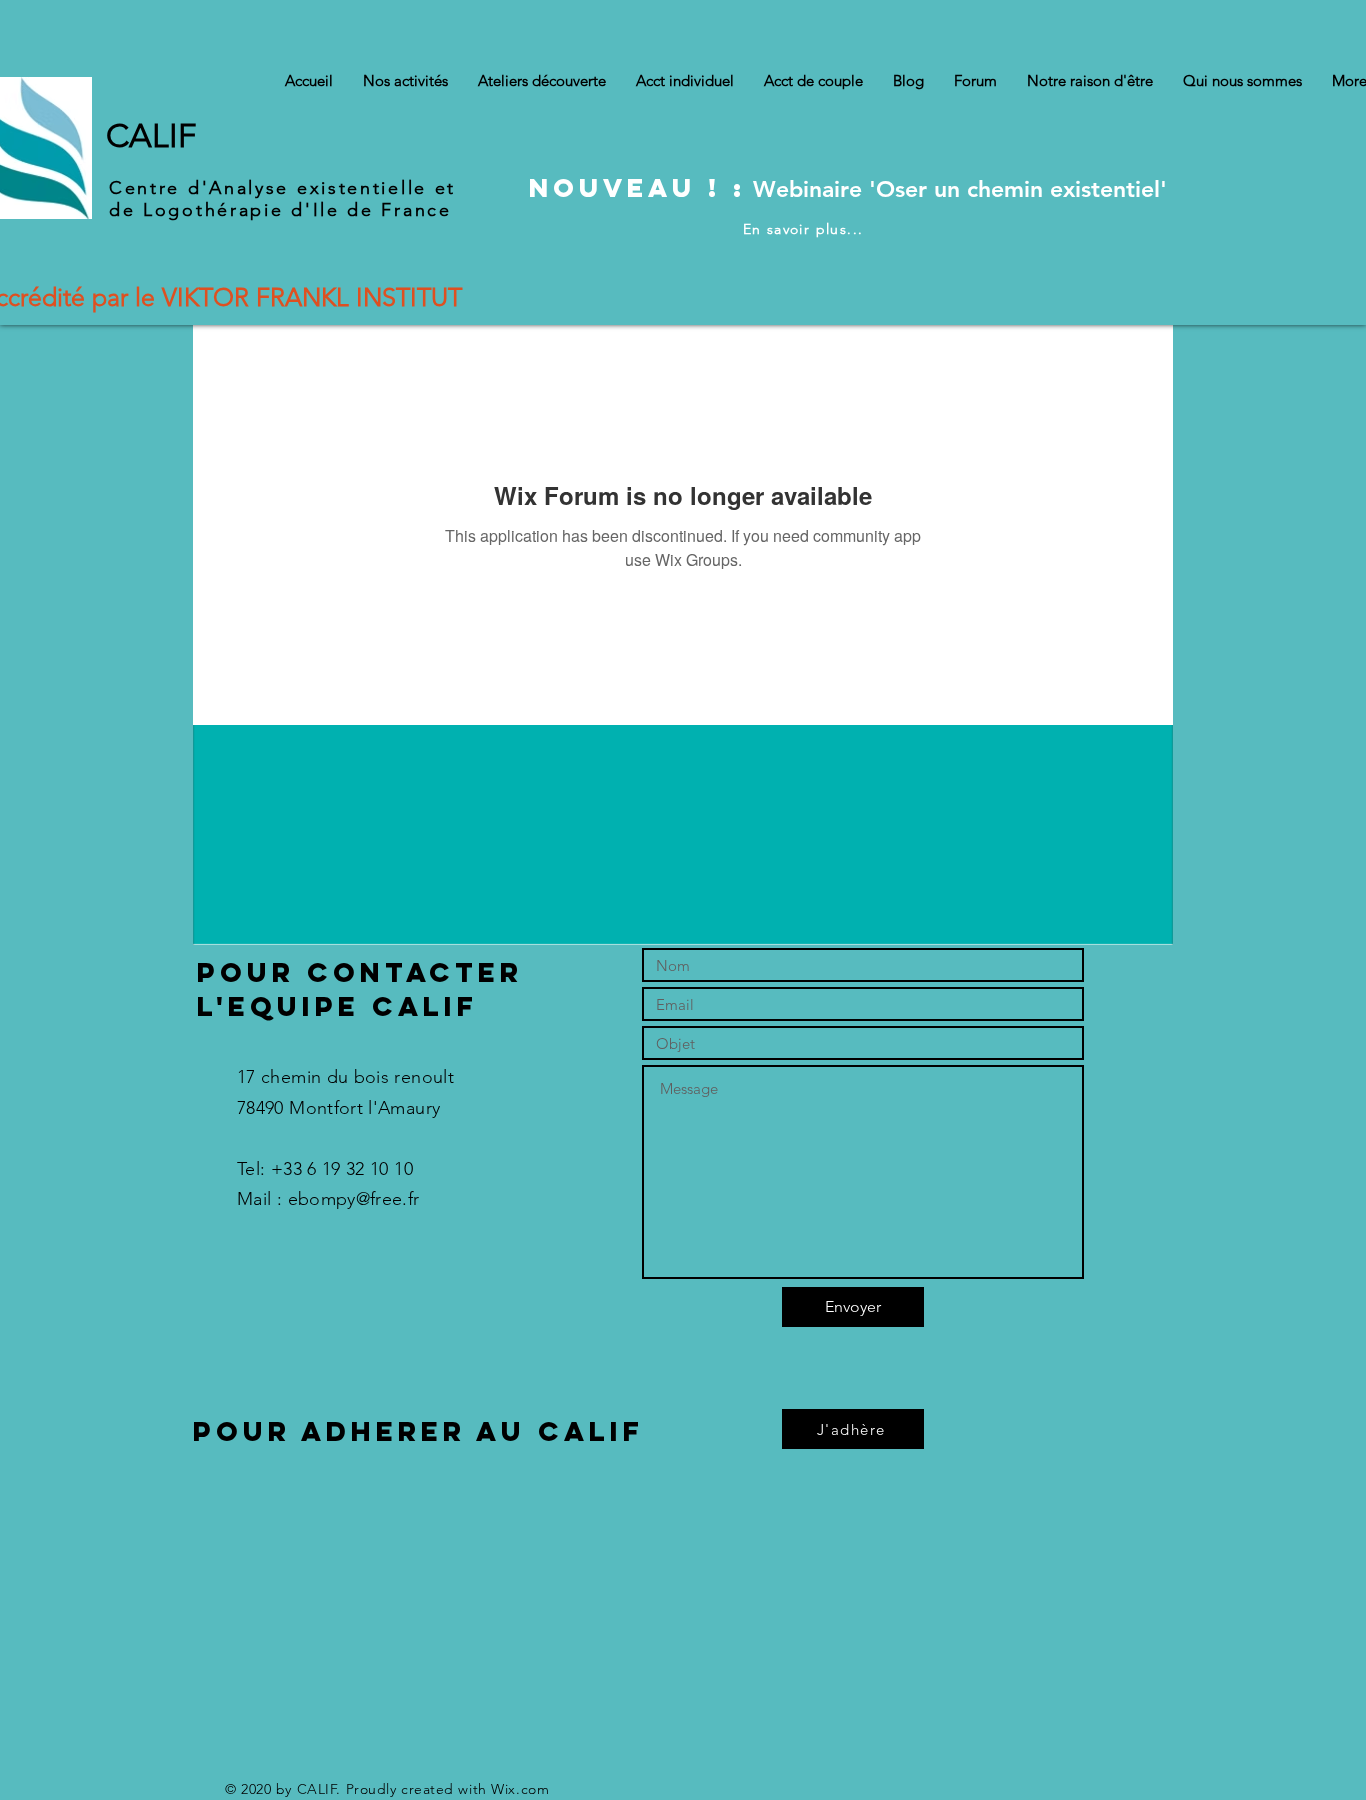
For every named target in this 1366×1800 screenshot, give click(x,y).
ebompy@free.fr (354, 1199)
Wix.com (520, 1789)
